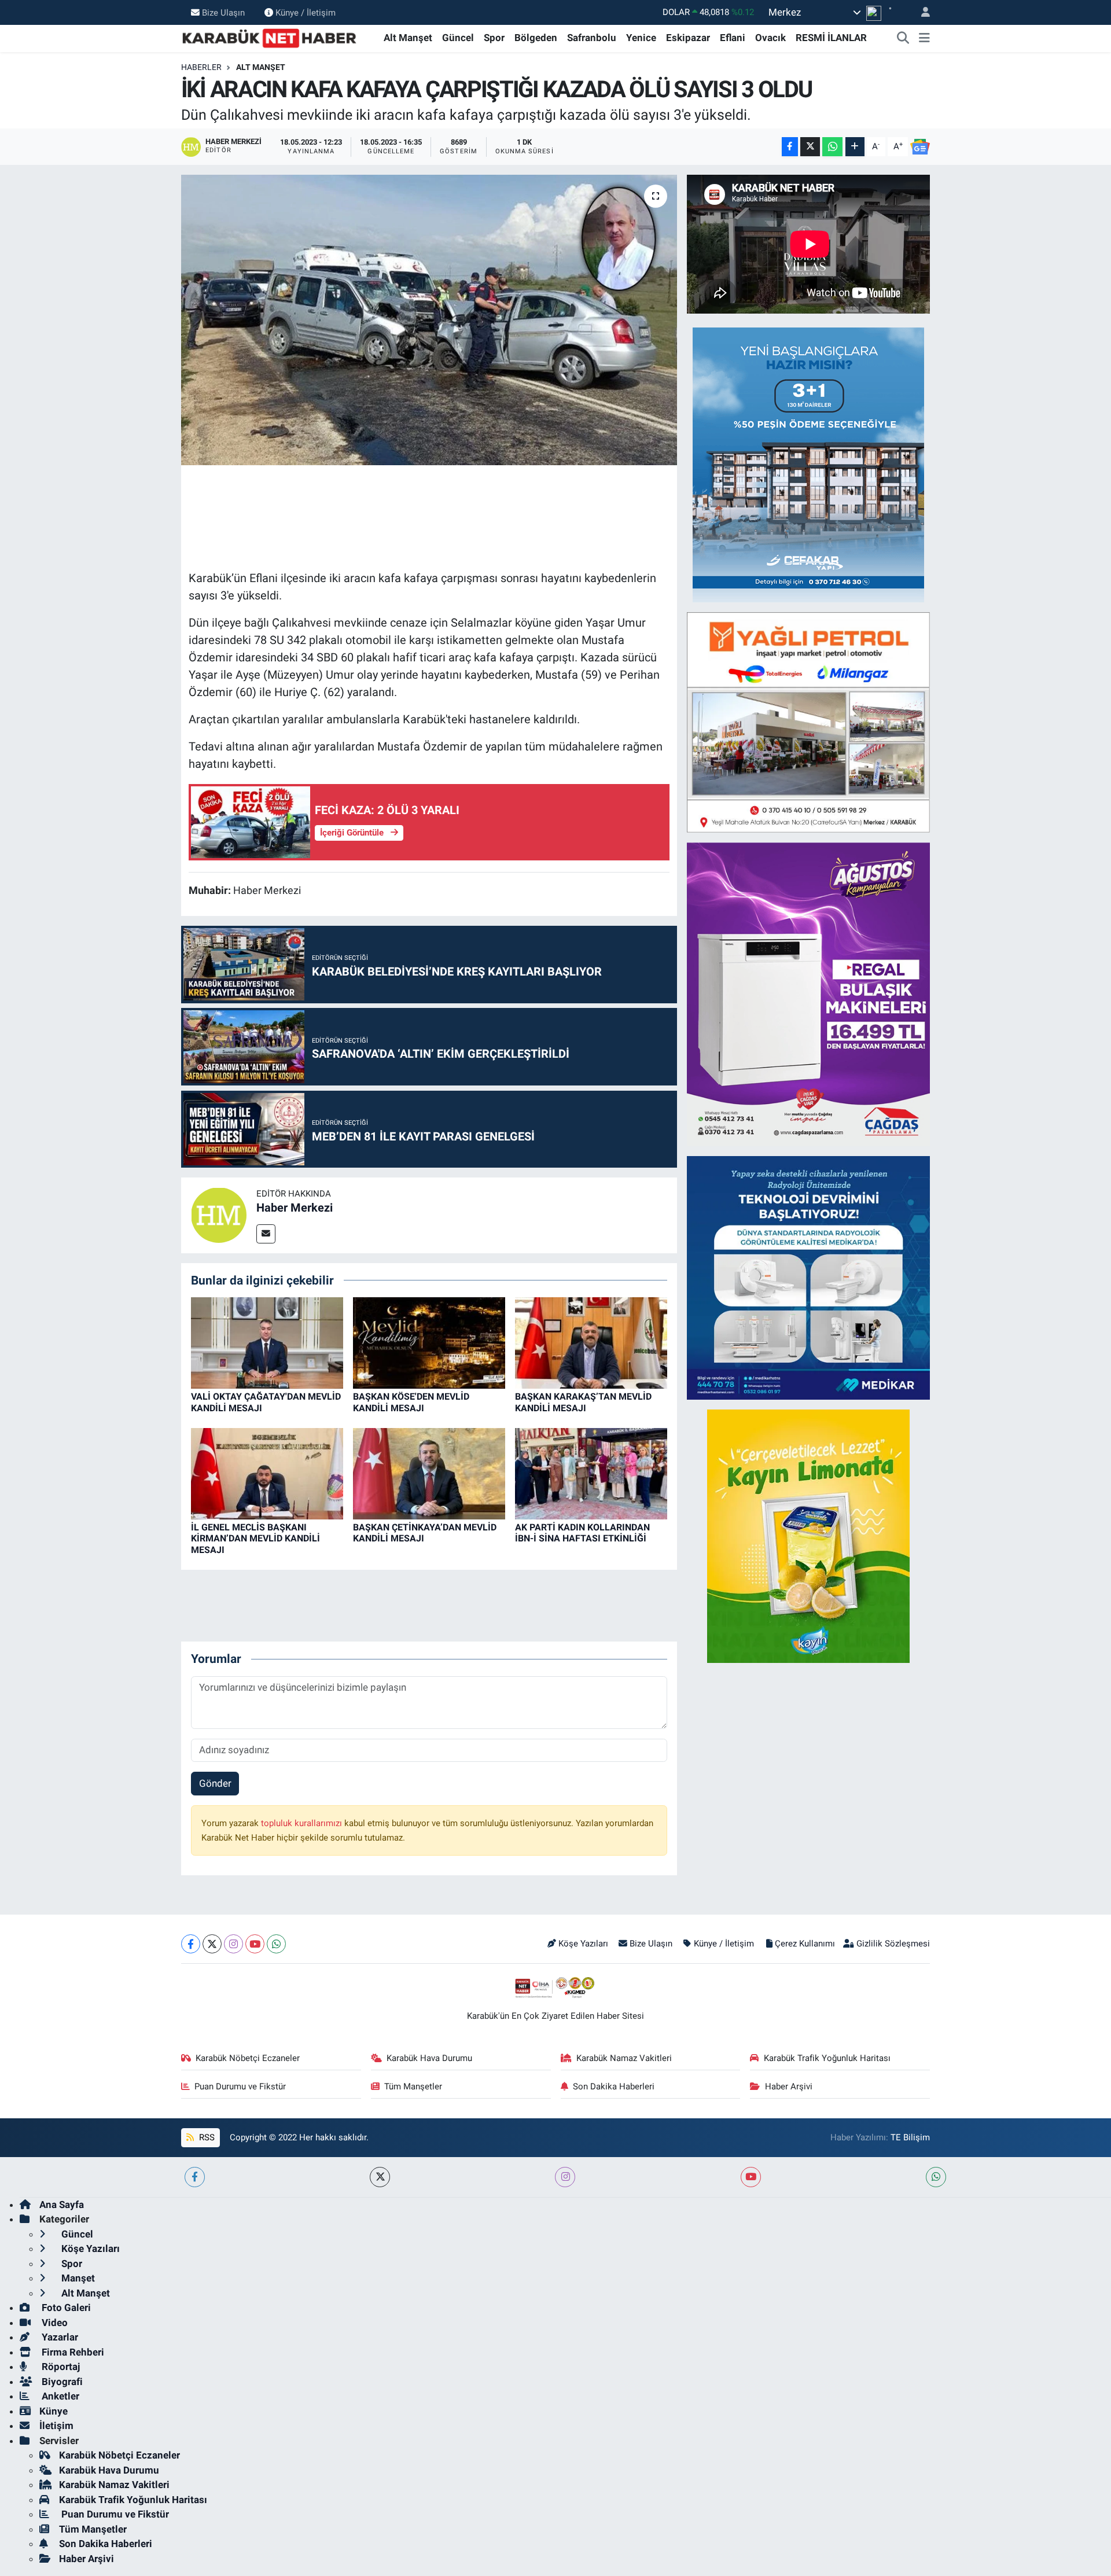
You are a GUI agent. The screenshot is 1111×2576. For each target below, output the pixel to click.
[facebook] (195, 2177)
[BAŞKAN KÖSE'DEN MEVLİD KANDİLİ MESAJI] (429, 1342)
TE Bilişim (910, 2137)
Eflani (733, 38)
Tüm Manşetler (413, 2086)
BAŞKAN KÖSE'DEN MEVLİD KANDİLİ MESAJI (411, 1402)
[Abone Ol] (920, 147)
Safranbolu (592, 38)
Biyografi (61, 2382)
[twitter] (380, 2177)
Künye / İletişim (306, 12)
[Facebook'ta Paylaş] (790, 147)
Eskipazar (688, 38)
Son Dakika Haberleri (614, 2086)
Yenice (641, 38)
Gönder (215, 1783)
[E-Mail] (266, 1234)
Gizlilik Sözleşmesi (893, 1944)
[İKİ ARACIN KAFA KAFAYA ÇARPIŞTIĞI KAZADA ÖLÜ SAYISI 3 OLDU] (429, 320)
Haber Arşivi (789, 2086)
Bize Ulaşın (223, 12)
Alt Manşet (408, 38)
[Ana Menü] (924, 38)
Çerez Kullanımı (805, 1944)
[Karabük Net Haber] (270, 37)
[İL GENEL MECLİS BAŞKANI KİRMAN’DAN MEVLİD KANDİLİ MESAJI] (267, 1473)
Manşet (77, 2278)
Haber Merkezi (295, 1208)
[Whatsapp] (276, 1944)
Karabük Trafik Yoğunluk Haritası (827, 2058)
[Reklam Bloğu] (808, 464)
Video (54, 2323)
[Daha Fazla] (855, 147)
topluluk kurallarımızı (303, 1823)
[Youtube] (255, 1944)
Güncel (458, 38)
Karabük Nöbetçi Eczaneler (248, 2058)
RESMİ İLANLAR (831, 38)
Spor (494, 38)
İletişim (56, 2426)
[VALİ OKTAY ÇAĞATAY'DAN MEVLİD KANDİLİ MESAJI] (267, 1342)
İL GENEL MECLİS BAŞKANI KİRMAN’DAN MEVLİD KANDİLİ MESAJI (255, 1538)
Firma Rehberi (72, 2352)
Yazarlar (59, 2337)
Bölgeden (536, 38)
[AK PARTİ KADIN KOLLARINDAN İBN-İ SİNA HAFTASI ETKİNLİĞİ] (591, 1473)
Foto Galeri (65, 2308)
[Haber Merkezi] (219, 1215)
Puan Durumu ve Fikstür (240, 2086)
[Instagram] (233, 1944)
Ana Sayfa (62, 2205)
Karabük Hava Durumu (429, 2058)
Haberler (201, 67)
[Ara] (903, 38)
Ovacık (770, 38)
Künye (54, 2411)
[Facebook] (191, 1944)
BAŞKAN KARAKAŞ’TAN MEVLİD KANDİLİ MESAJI (583, 1402)
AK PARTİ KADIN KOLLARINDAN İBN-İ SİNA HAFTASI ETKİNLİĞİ (582, 1533)
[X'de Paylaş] (810, 147)
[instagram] (565, 2177)
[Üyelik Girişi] (921, 12)
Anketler (59, 2396)
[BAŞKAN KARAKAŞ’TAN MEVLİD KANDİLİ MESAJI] (591, 1342)
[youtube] (751, 2177)
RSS (206, 2137)
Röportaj (60, 2367)
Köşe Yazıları (583, 1944)
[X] (212, 1944)
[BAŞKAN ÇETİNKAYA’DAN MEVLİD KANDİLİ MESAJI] (429, 1473)
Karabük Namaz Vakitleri (624, 2058)
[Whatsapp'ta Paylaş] (832, 147)
